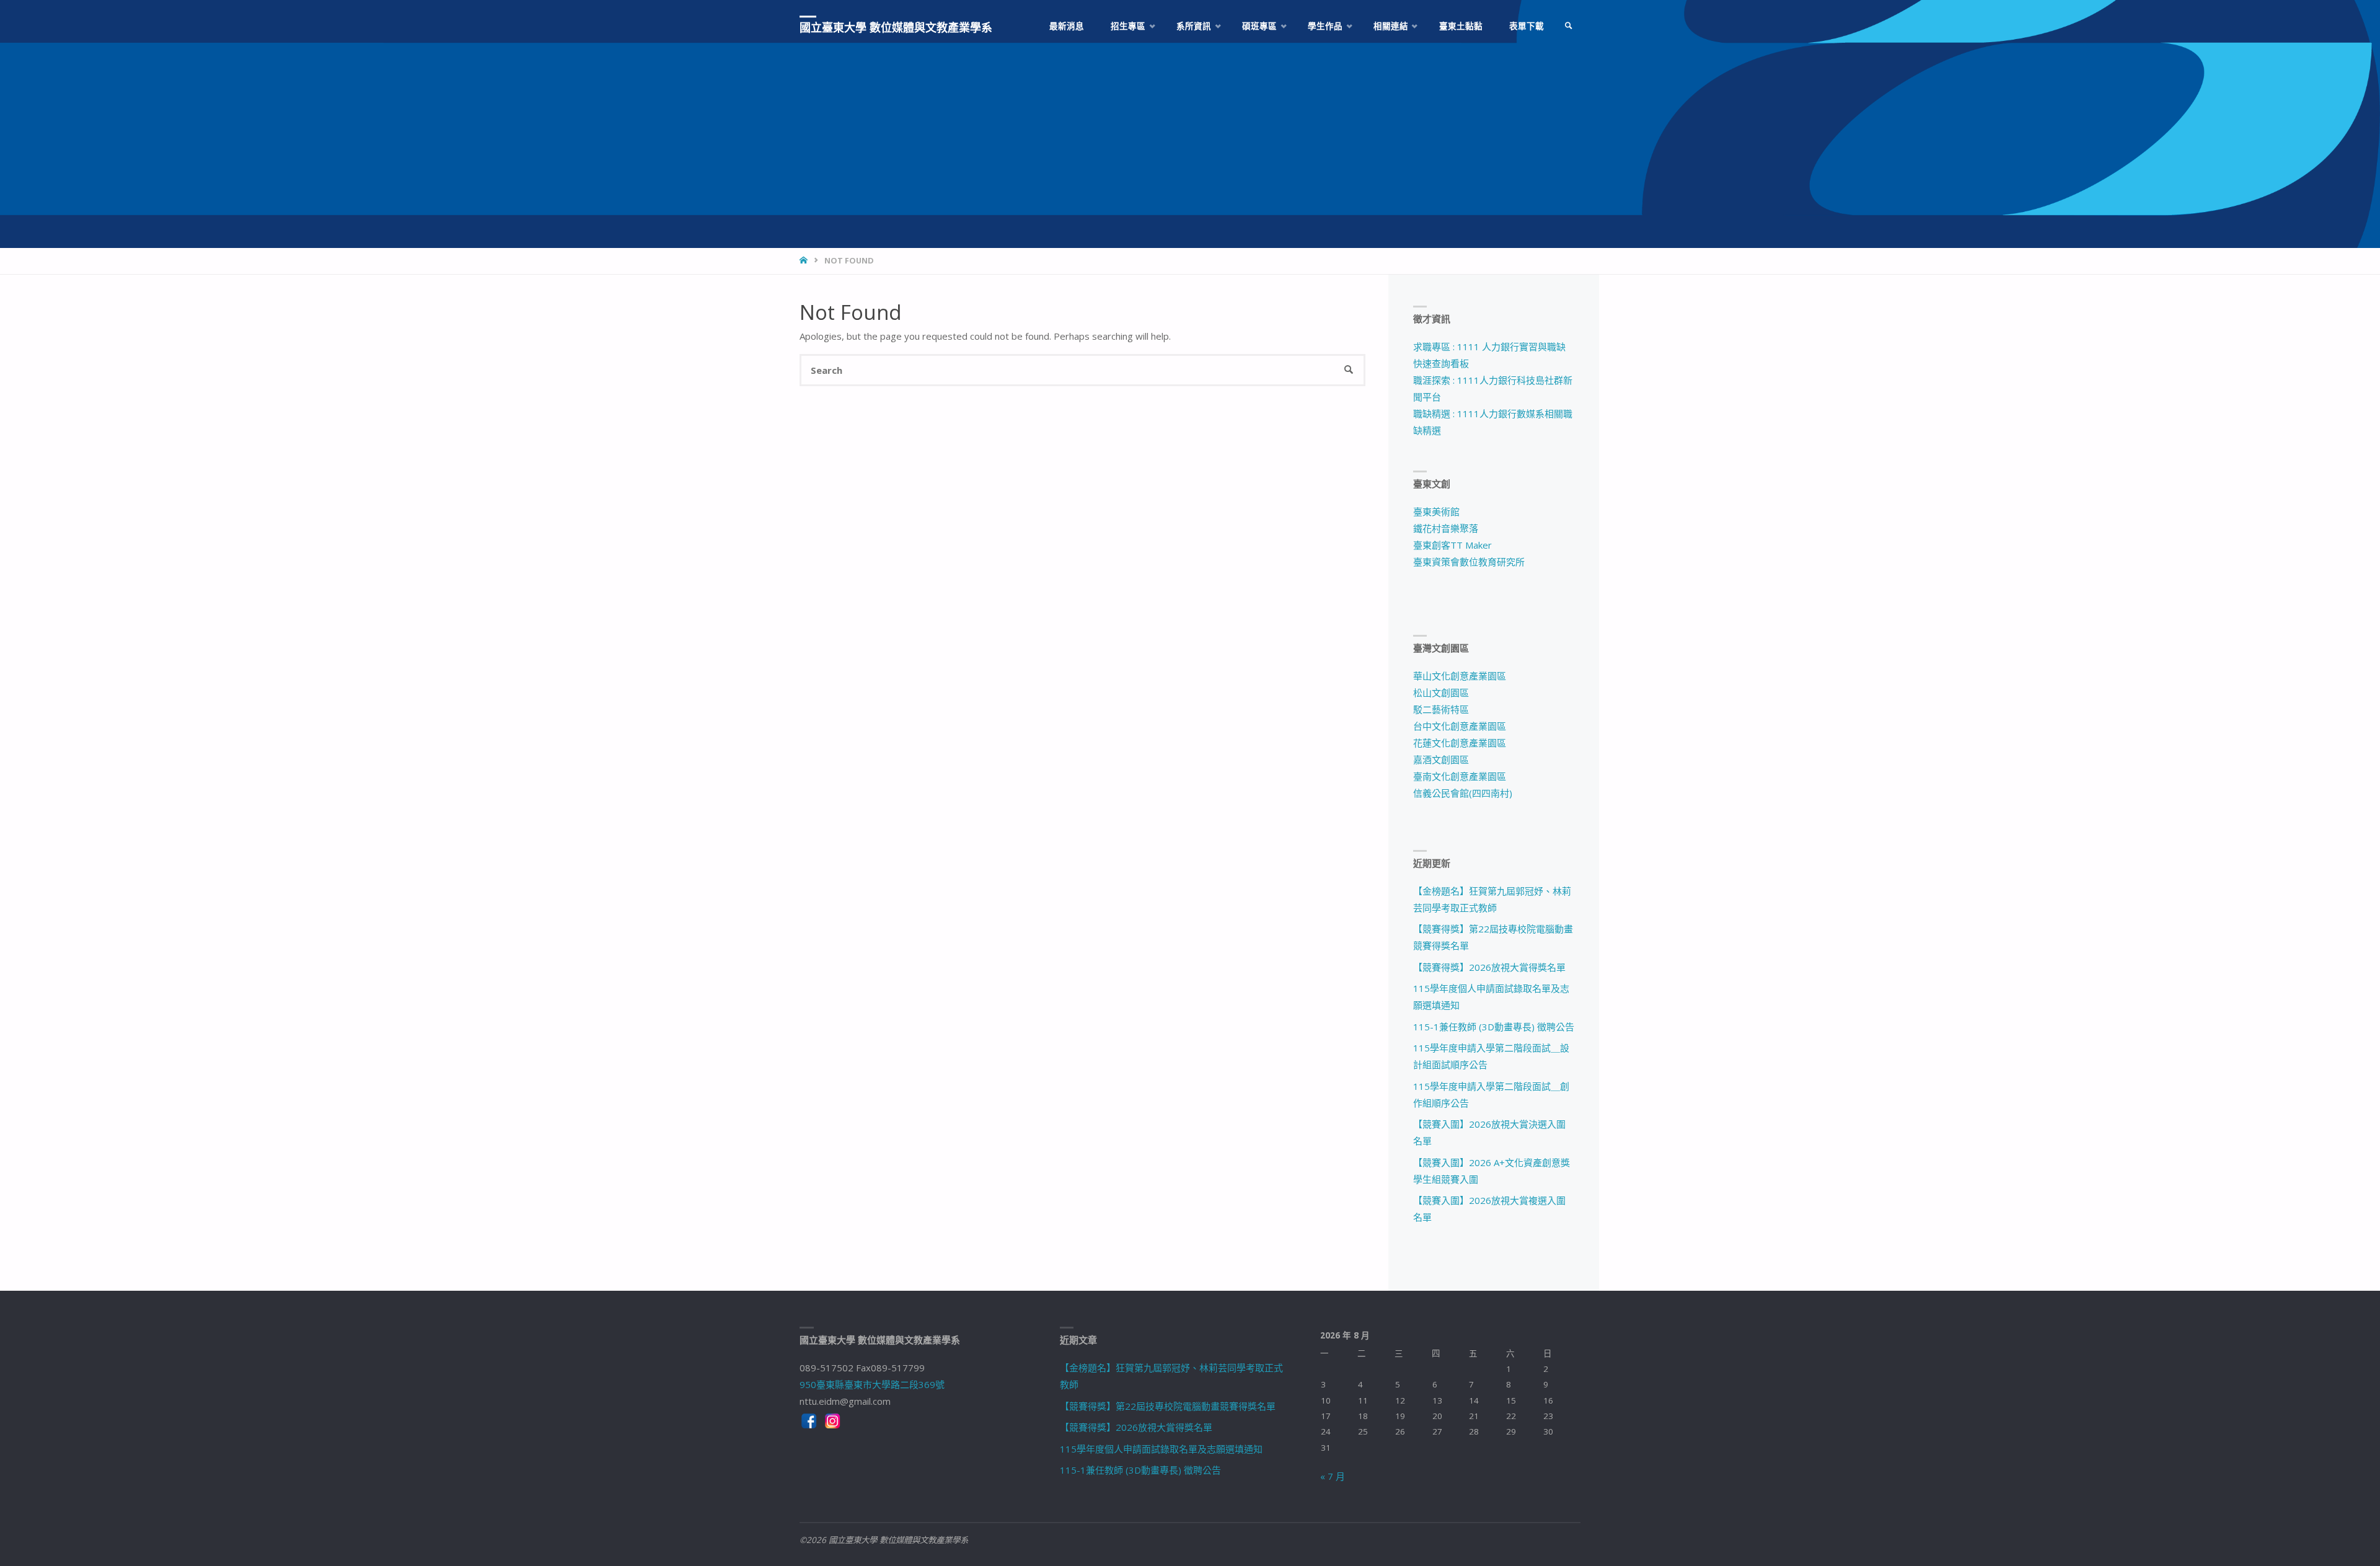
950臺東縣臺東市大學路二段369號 (872, 1384)
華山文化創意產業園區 (1460, 676)
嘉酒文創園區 (1441, 759)
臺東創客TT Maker (1452, 545)
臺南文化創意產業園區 (1460, 776)
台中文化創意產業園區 (1460, 726)
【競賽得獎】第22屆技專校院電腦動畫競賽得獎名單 (1168, 1406)
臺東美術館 (1436, 511)
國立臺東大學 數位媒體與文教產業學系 (896, 27)
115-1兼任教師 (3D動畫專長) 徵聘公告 (1494, 1027)
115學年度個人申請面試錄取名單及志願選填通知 (1161, 1449)
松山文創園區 (1441, 692)
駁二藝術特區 (1441, 709)
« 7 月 (1333, 1476)
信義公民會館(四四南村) (1463, 793)
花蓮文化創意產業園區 (1460, 743)
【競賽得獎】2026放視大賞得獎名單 (1489, 967)
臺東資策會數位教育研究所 (1469, 562)
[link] (1569, 26)
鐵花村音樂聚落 (1446, 528)
